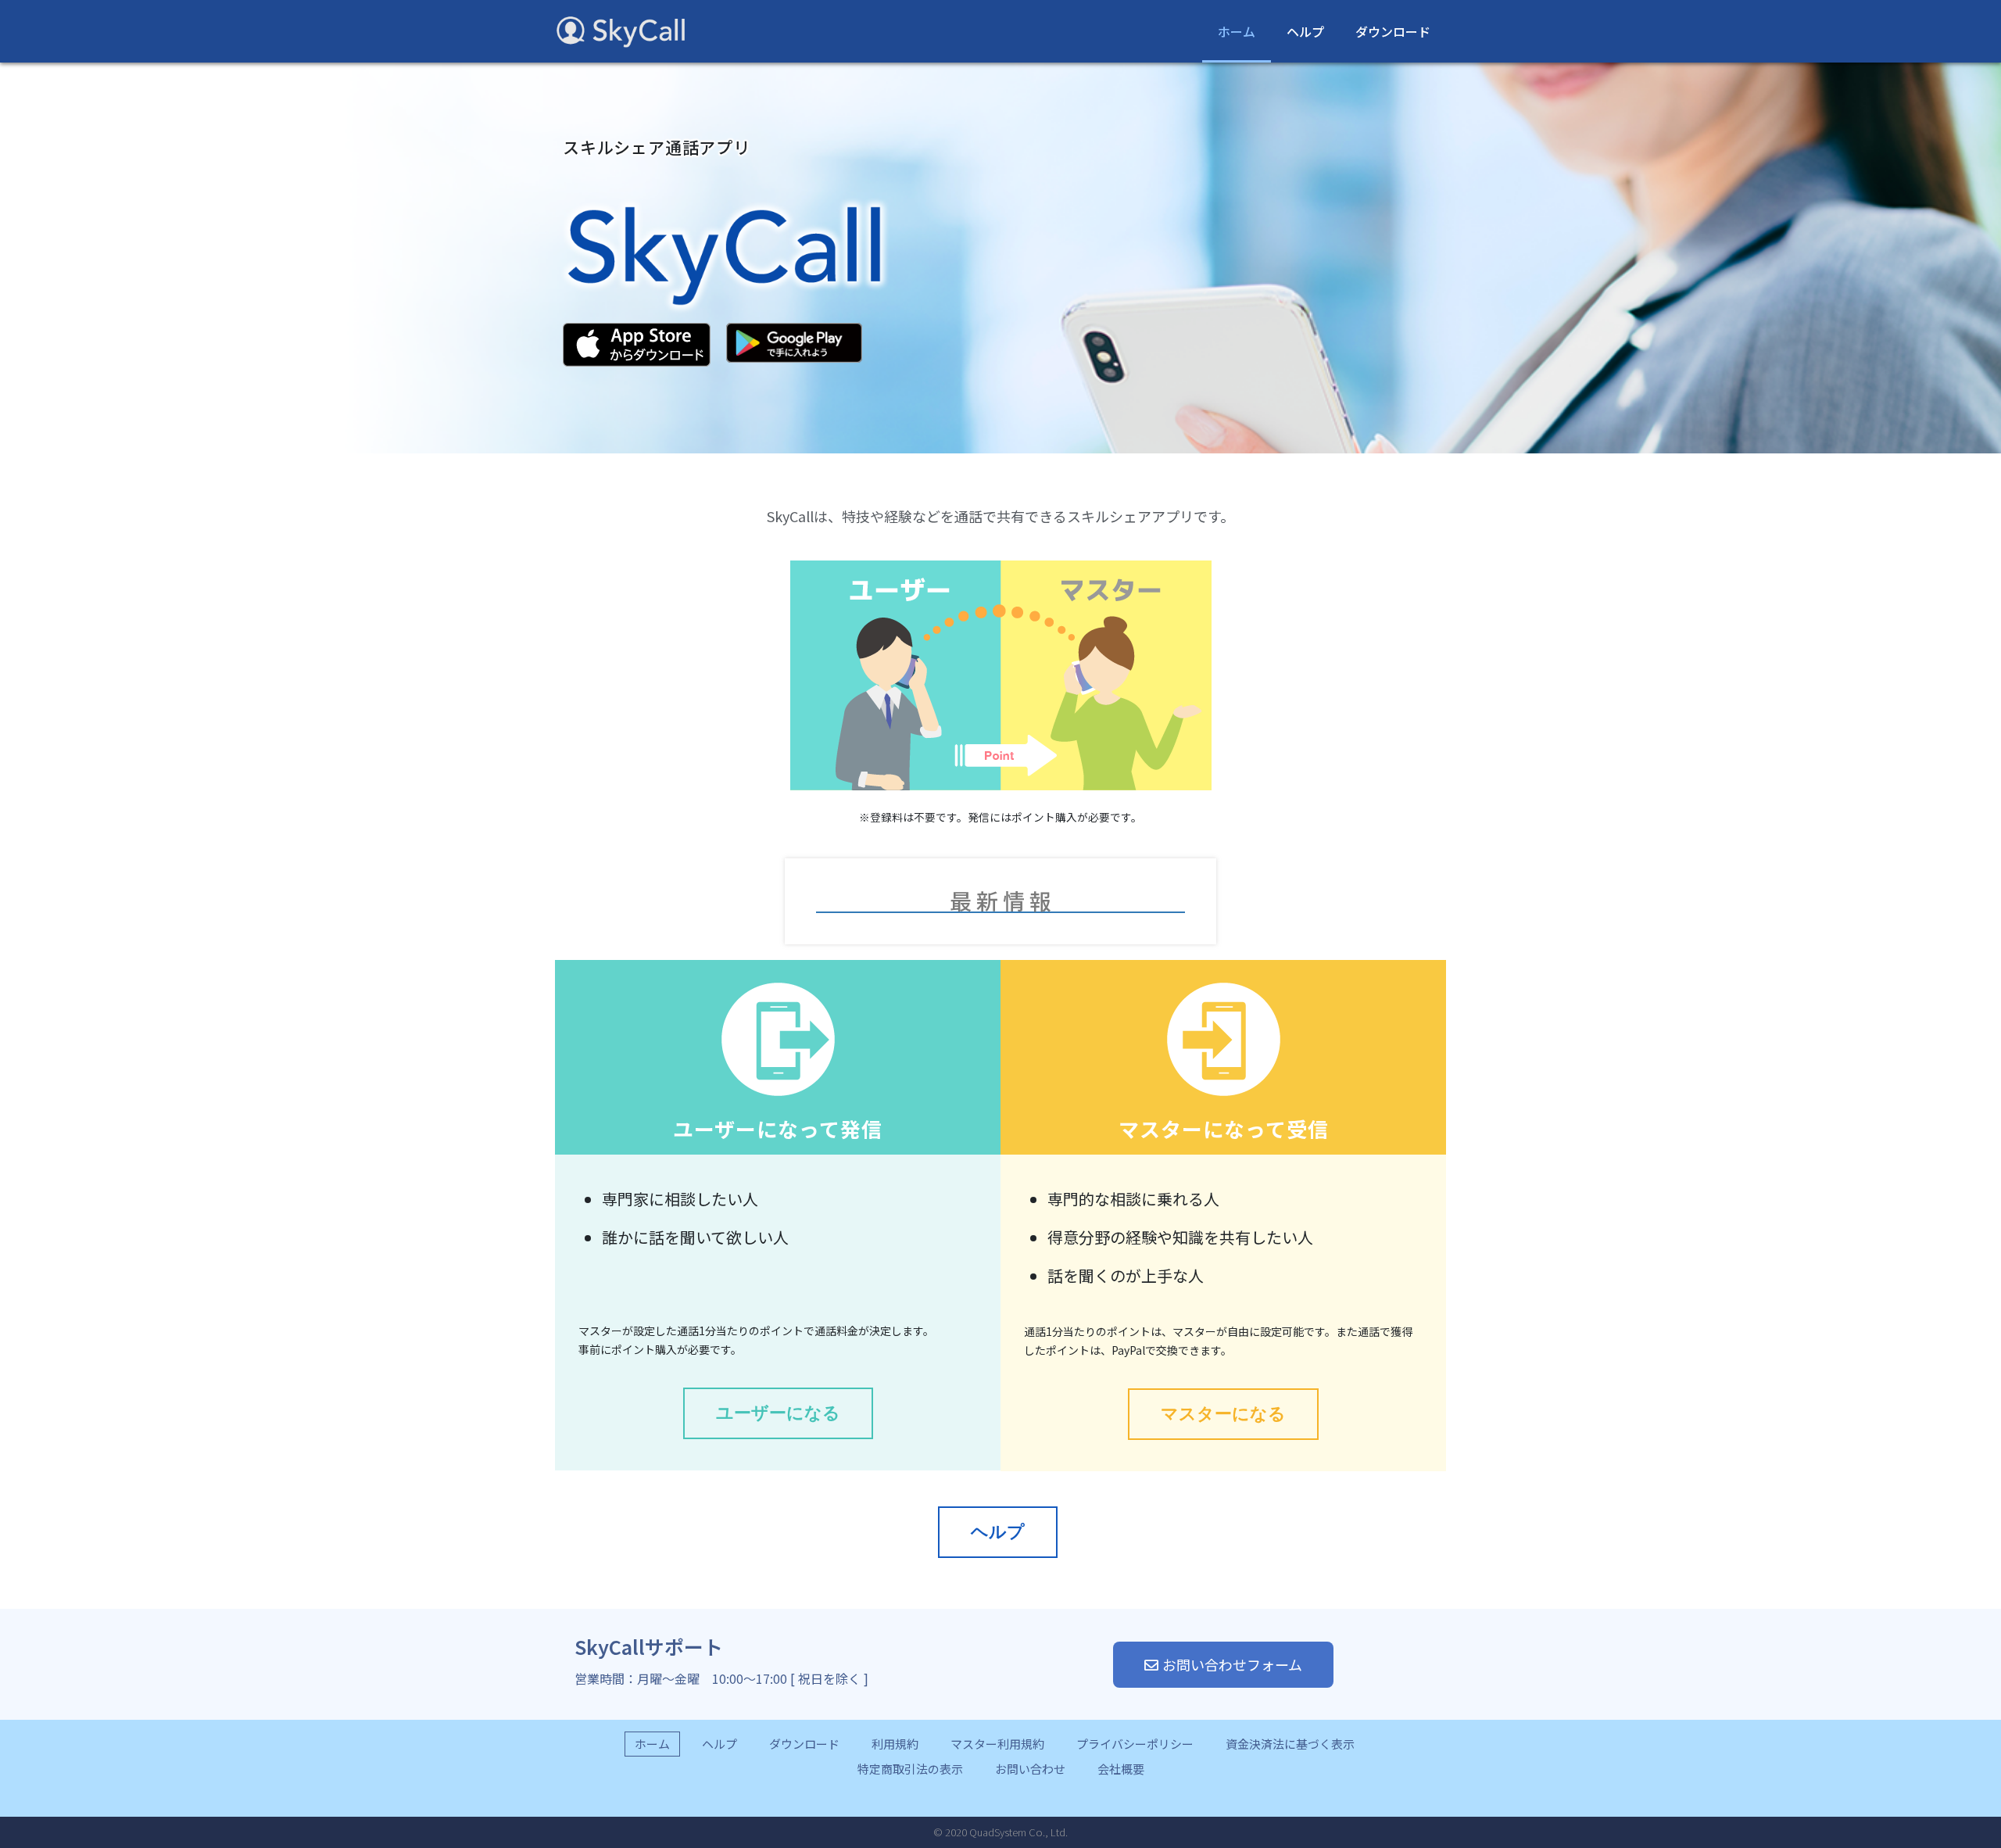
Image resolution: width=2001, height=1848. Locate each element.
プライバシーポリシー (1135, 1744)
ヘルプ (1305, 31)
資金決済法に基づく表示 (1290, 1744)
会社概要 (1121, 1769)
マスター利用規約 (997, 1744)
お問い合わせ (1030, 1769)
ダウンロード (1393, 31)
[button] (778, 1413)
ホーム (1237, 31)
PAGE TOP (1961, 1773)
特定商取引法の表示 (910, 1769)
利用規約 (895, 1744)
